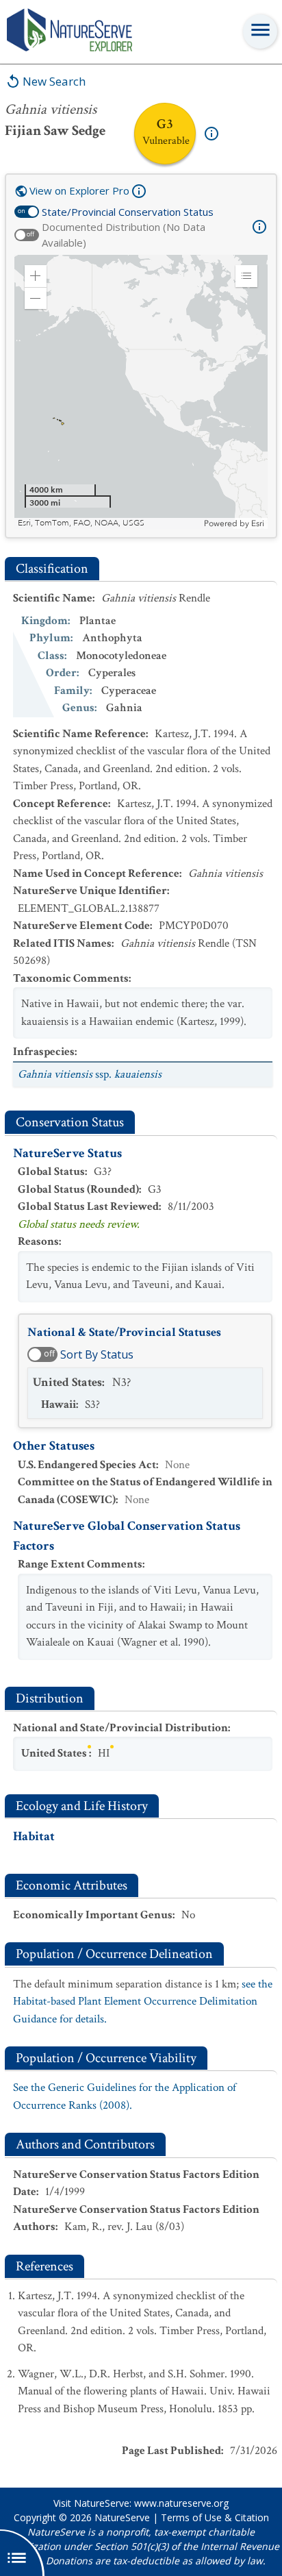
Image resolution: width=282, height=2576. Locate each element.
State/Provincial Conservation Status (128, 212)
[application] (141, 392)
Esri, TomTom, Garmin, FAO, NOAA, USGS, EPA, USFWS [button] (109, 523)
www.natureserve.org (181, 2503)
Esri (258, 523)
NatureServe (122, 2517)
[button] (36, 276)
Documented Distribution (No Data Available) (124, 235)
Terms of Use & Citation (215, 2517)
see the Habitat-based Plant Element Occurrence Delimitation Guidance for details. (143, 2002)
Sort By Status (97, 1354)
